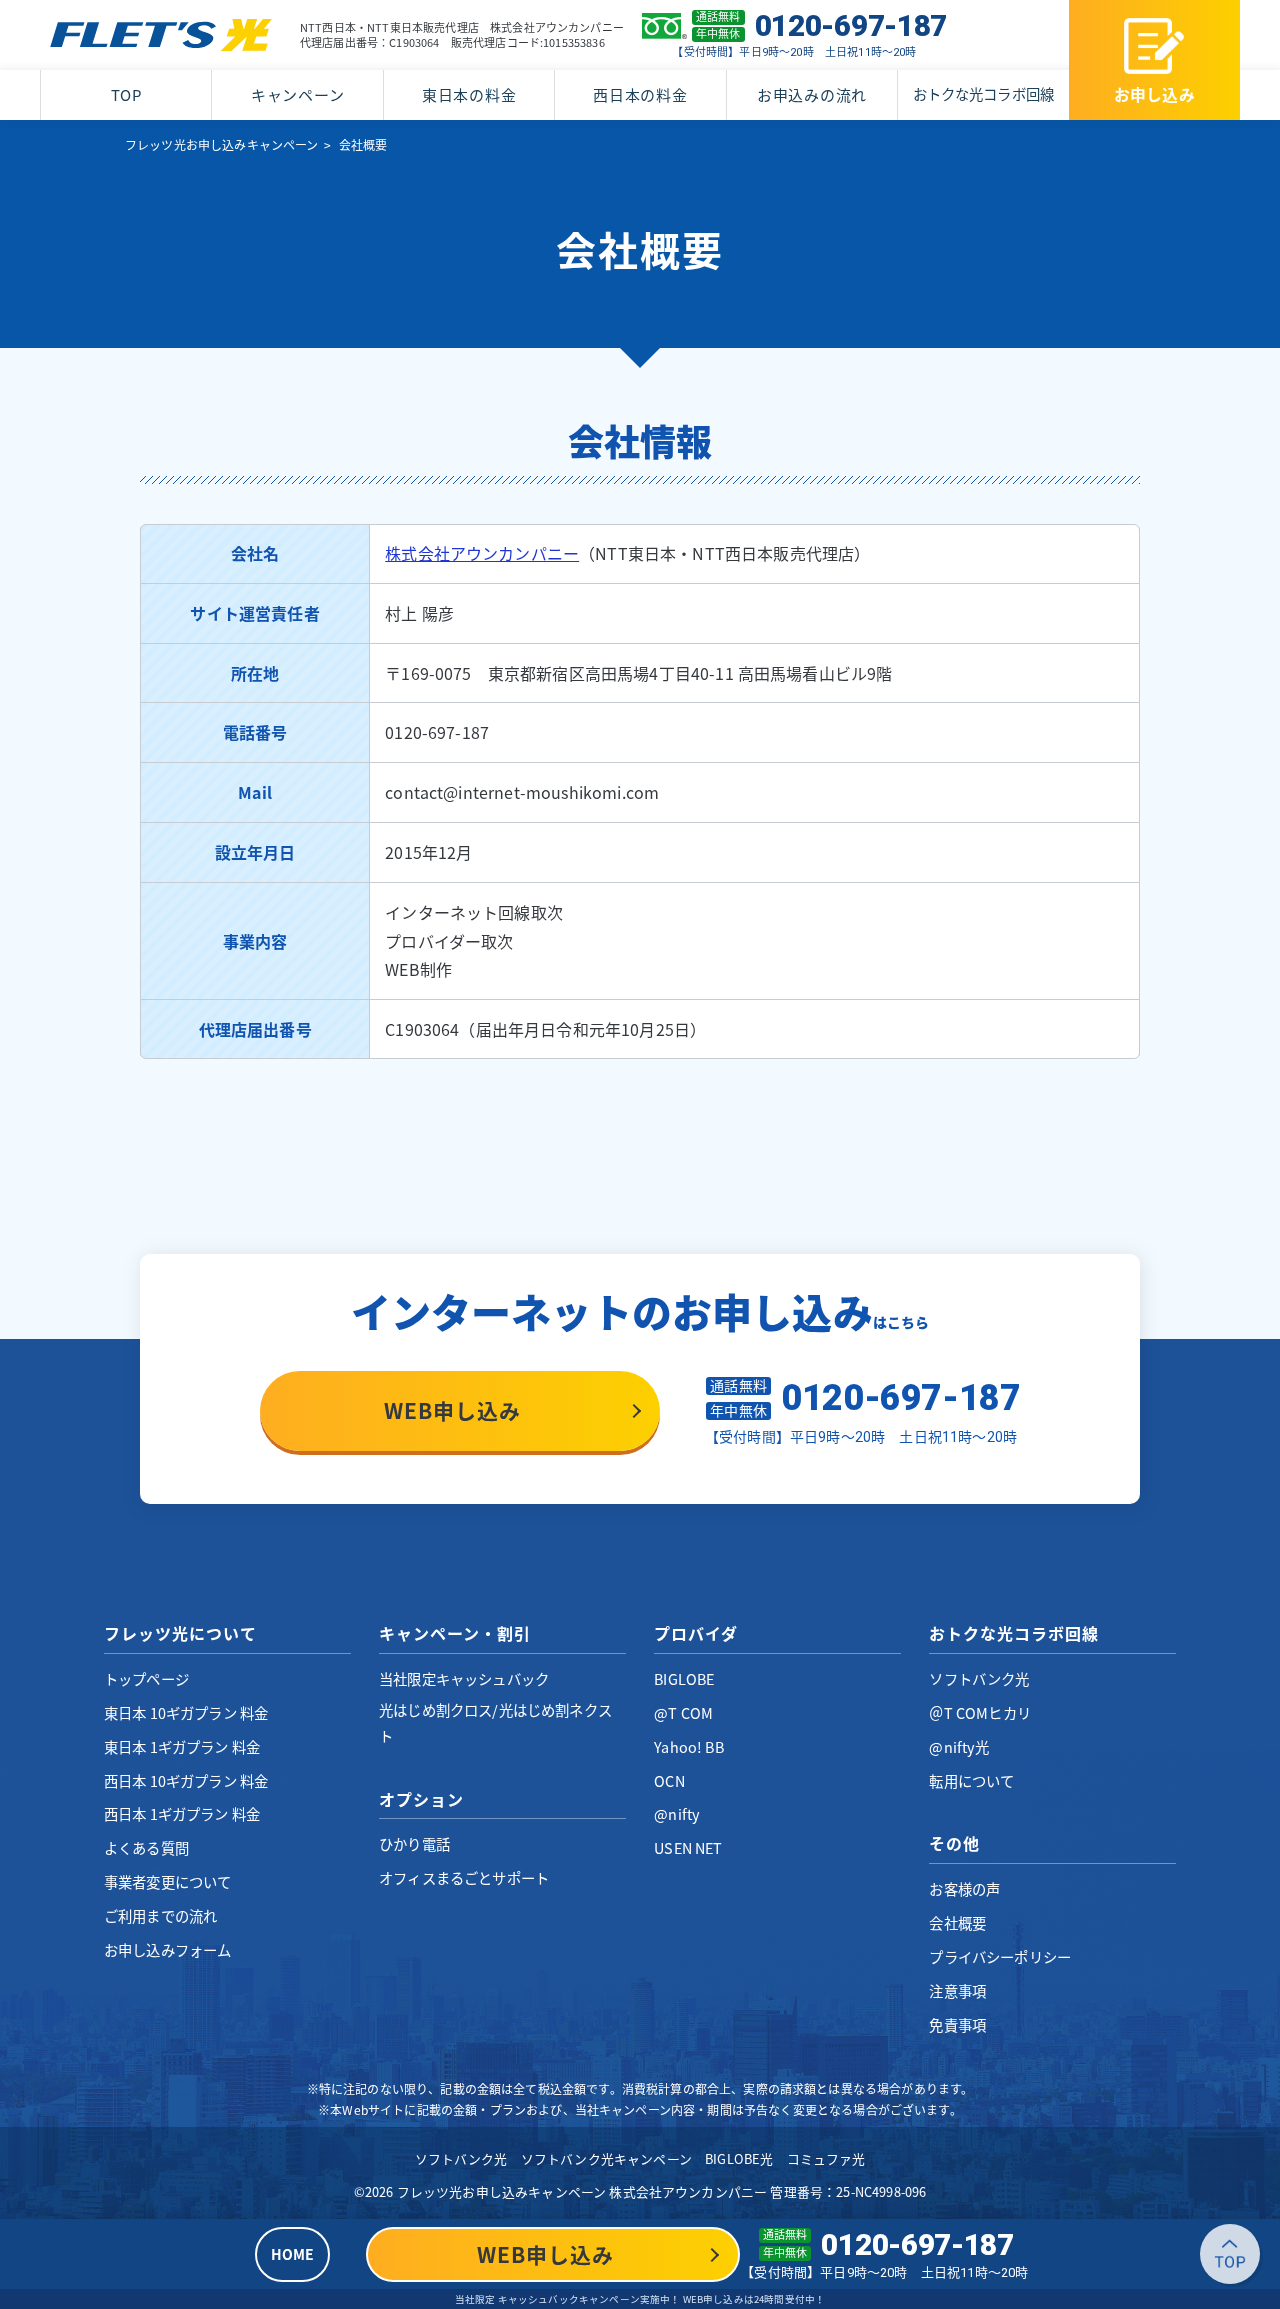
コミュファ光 (826, 2158)
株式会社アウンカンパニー (482, 553)
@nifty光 (959, 1747)
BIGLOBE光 (739, 2158)
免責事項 (957, 2025)
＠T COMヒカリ (979, 1713)
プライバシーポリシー (1000, 1957)
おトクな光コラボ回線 (983, 94)
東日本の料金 (469, 95)
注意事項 (957, 1991)
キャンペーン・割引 (455, 1633)
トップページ (146, 1679)
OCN (669, 1781)
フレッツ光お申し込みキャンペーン (222, 145)
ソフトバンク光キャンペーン (606, 2158)
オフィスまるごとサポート (464, 1878)
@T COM (683, 1713)
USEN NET (688, 1848)
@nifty (677, 1814)
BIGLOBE (684, 1679)
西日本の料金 (640, 95)
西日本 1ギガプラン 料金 (182, 1814)
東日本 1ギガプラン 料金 (182, 1747)
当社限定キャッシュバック (464, 1679)
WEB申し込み (452, 1410)
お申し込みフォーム (167, 1950)
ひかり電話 (414, 1844)
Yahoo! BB (688, 1747)
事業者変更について (167, 1882)
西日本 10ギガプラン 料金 (186, 1781)
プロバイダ (696, 1633)
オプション (421, 1799)
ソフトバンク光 (979, 1679)
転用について (971, 1781)
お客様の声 (964, 1889)
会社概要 (957, 1923)
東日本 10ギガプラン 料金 (186, 1713)
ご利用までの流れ (160, 1916)
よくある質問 (146, 1848)
